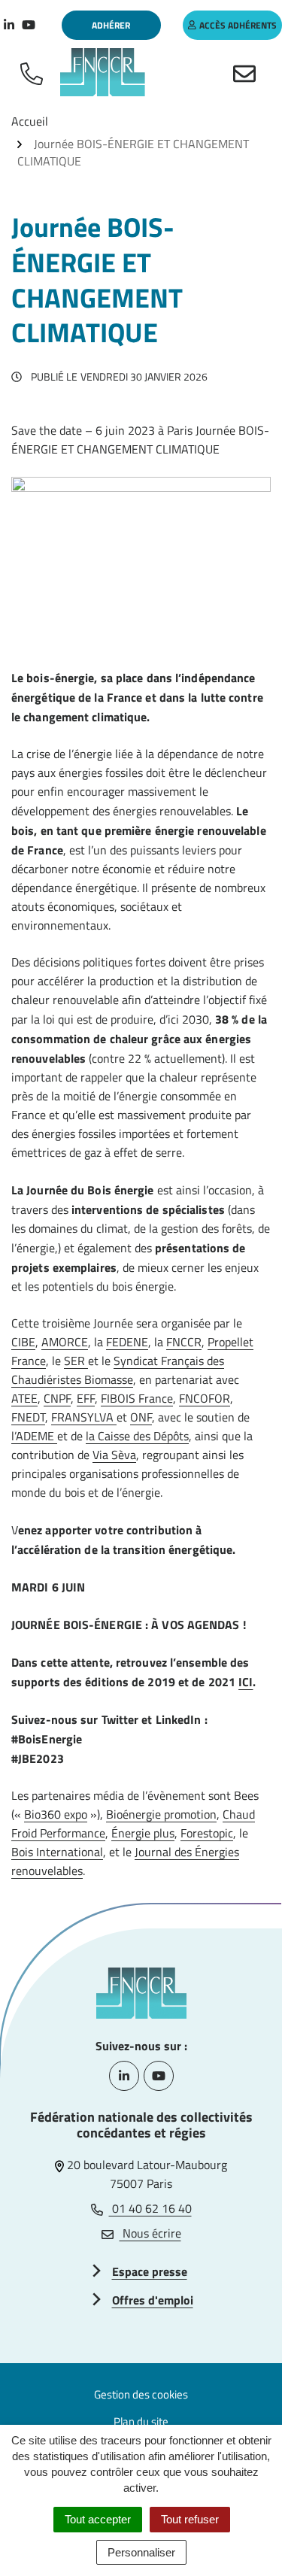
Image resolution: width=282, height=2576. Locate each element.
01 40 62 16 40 (150, 2208)
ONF (141, 1417)
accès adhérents (238, 25)
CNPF (57, 1398)
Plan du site (141, 2421)
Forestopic (207, 1833)
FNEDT (28, 1417)
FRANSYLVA (84, 1417)
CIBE (23, 1342)
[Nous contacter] (247, 72)
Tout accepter (98, 2519)
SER (76, 1361)
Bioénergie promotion (161, 1814)
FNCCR (184, 1342)
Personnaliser (141, 2552)
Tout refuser (190, 2519)
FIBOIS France (137, 1398)
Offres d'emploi (153, 2300)
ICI (246, 1682)
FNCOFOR (205, 1398)
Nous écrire (150, 2233)
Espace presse (150, 2271)
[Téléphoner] (35, 72)
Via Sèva (114, 1455)
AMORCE (65, 1342)
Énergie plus (143, 1833)
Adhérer (111, 25)
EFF (86, 1398)
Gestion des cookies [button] (141, 2394)
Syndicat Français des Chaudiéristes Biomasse (118, 1370)
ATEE (24, 1398)
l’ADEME (34, 1436)
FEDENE (127, 1342)
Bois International (57, 1852)
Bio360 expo (56, 1814)
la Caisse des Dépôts (137, 1436)
